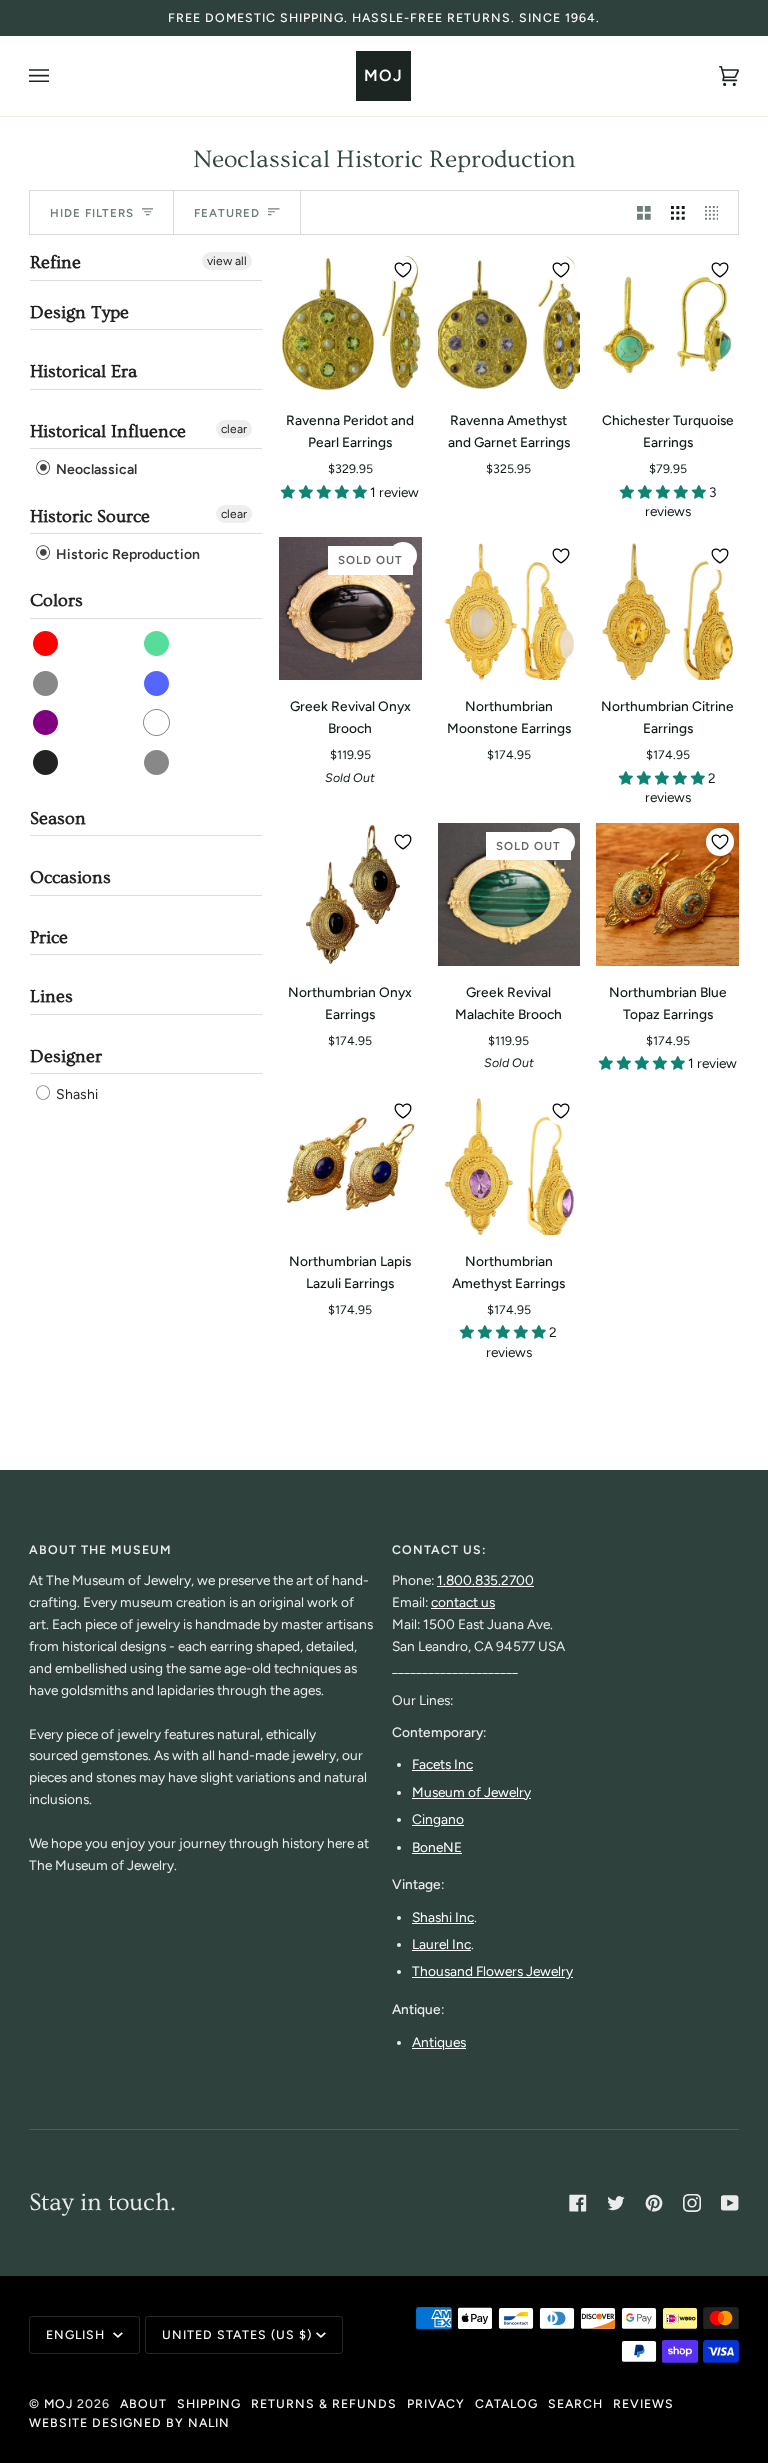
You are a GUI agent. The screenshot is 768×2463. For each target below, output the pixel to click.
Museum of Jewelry (471, 1792)
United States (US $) (237, 2334)
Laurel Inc (441, 1944)
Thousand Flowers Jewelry (492, 1971)
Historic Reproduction (126, 554)
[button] (325, 492)
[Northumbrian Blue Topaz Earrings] (667, 894)
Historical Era (83, 371)
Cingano (438, 1819)
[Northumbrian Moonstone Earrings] (509, 608)
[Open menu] (59, 76)
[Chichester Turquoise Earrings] (667, 322)
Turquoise (46, 683)
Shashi (75, 1094)
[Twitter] (616, 2203)
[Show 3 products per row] (678, 212)
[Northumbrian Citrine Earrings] (667, 608)
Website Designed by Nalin (129, 2422)
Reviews (643, 2403)
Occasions (70, 877)
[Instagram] (692, 2203)
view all (227, 261)
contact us (463, 1602)
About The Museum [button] (100, 1549)
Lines (51, 996)
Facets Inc (442, 1764)
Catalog (506, 2403)
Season (58, 818)
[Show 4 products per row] (717, 212)
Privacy (436, 2403)
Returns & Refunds (324, 2403)
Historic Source (90, 516)
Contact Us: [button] (439, 1549)
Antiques (439, 2042)
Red (46, 643)
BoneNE (437, 1847)
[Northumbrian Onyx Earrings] (350, 894)
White (157, 722)
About (143, 2403)
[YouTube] (730, 2203)
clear (234, 429)
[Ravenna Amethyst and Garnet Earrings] (509, 322)
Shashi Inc (443, 1917)
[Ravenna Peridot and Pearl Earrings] (350, 322)
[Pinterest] (654, 2203)
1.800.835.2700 (485, 1580)
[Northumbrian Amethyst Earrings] (509, 1163)
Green (157, 643)
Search (575, 2403)
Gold (157, 762)
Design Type (79, 312)
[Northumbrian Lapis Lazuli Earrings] (350, 1163)
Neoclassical (95, 470)
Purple (46, 722)
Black (46, 762)
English (77, 2334)
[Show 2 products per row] (644, 212)
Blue (157, 683)
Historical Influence (108, 431)
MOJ (58, 2403)
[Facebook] (578, 2203)
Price (49, 937)
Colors (56, 600)
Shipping (209, 2403)
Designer (66, 1056)
